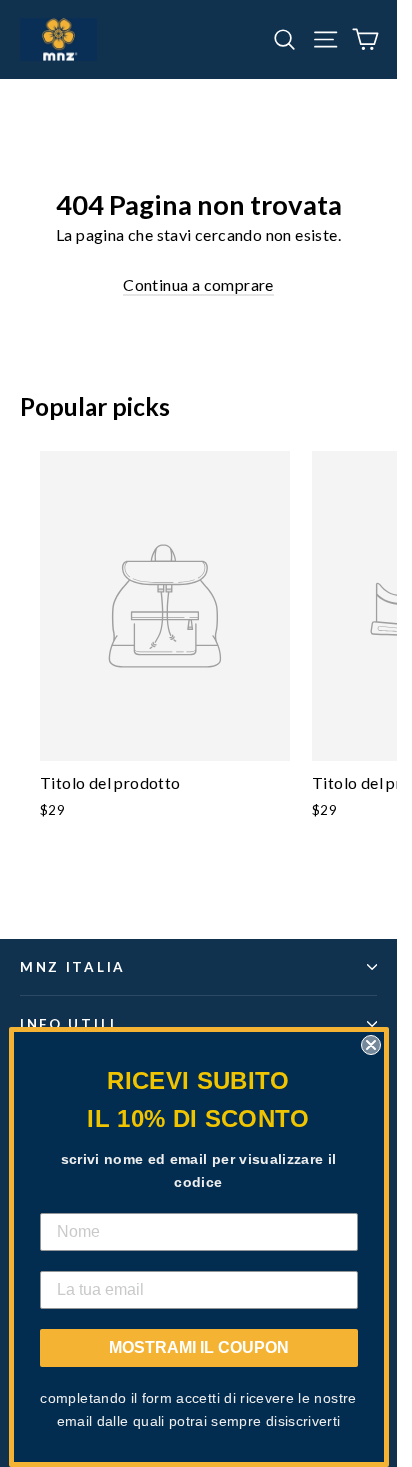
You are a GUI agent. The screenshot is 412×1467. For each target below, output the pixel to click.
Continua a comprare (198, 284)
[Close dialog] (371, 1045)
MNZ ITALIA (73, 967)
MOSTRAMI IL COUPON (199, 1347)
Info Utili (68, 1024)
